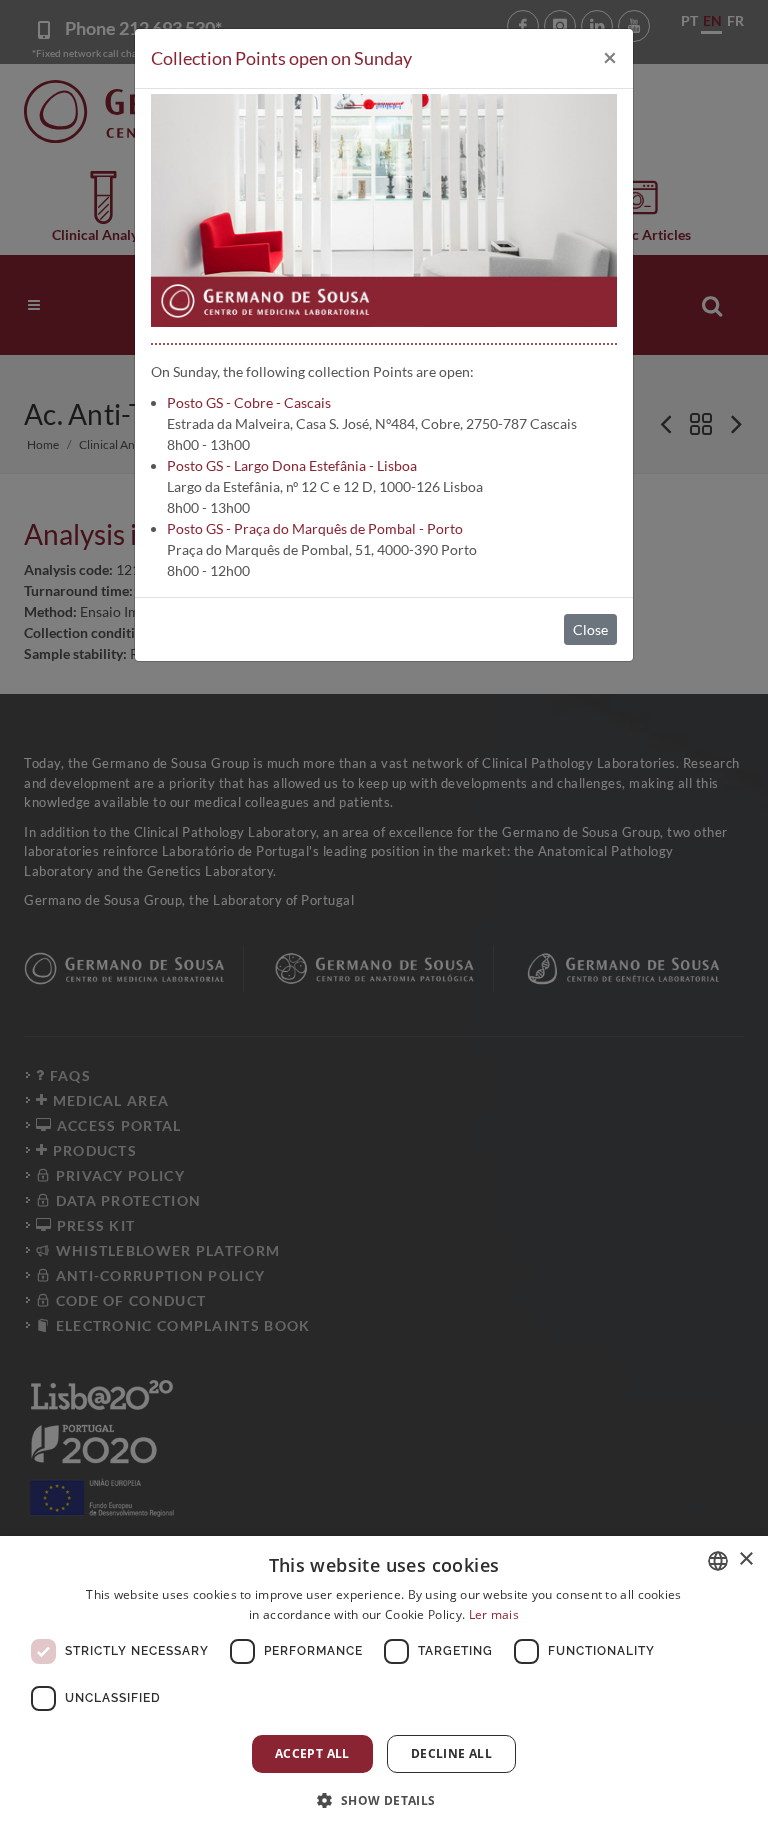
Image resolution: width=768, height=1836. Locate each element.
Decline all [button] (451, 1753)
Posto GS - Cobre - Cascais (249, 402)
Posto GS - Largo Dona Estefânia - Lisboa (292, 465)
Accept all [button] (312, 1753)
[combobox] (718, 1561)
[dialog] (384, 1686)
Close (590, 629)
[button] (383, 1800)
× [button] (745, 1559)
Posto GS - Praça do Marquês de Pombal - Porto (315, 528)
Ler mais (494, 1614)
